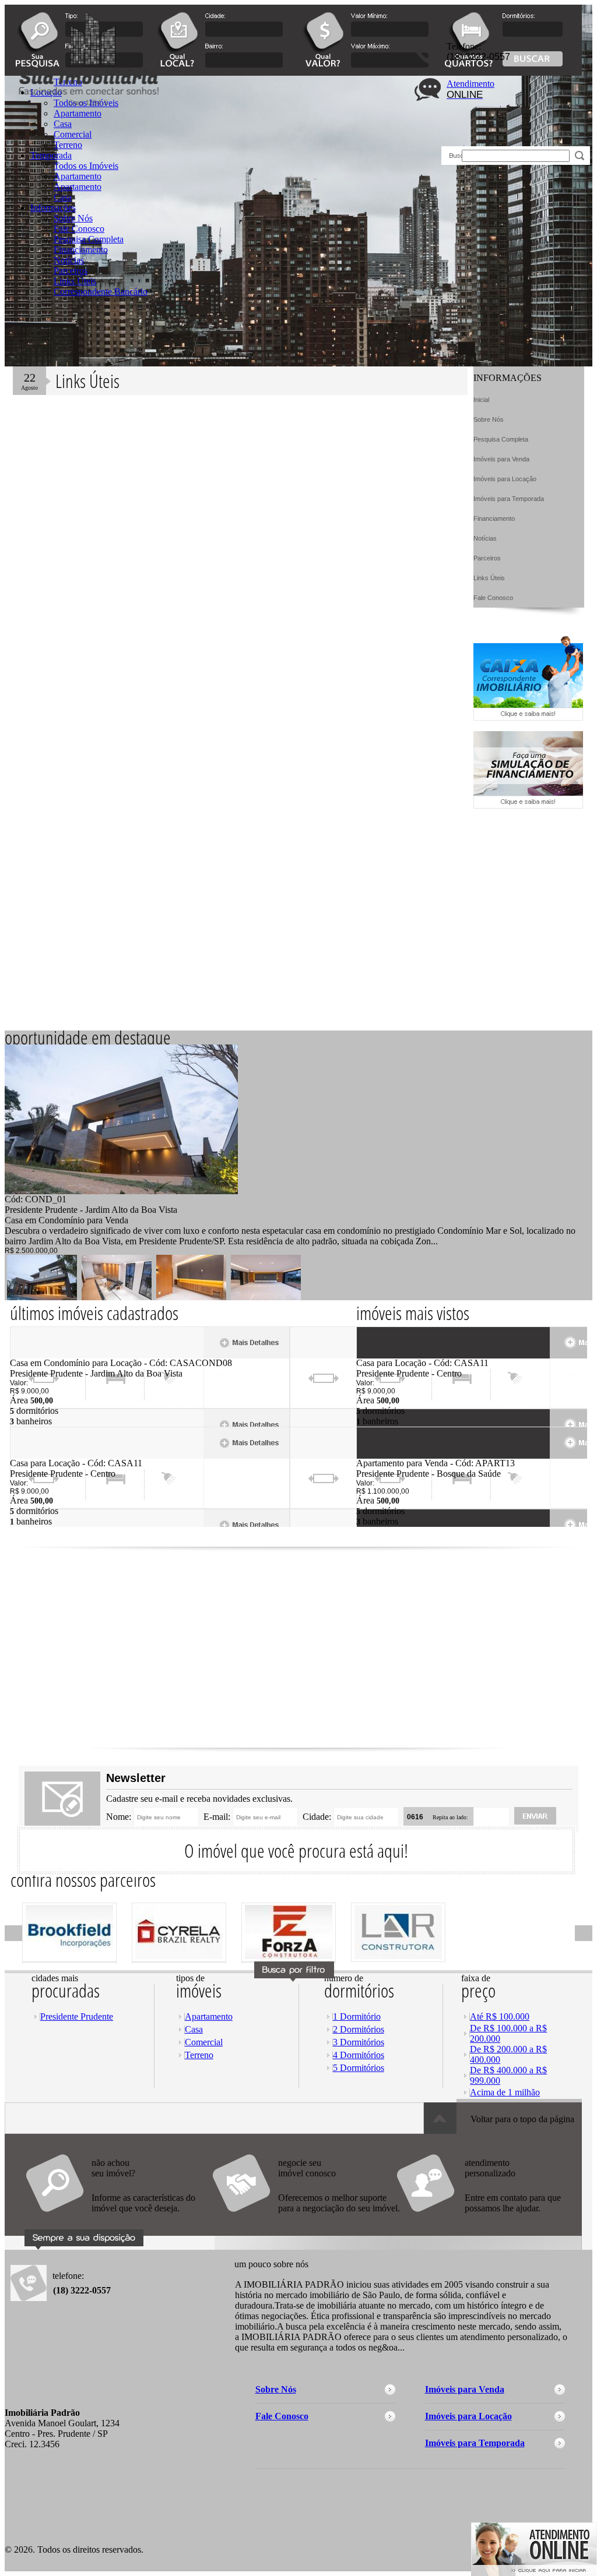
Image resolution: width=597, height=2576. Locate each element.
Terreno (199, 2055)
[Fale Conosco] (118, 2218)
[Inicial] (131, 147)
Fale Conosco (79, 229)
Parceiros (71, 271)
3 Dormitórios (359, 2042)
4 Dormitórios (359, 2055)
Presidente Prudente (77, 2016)
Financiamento (81, 250)
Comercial (204, 2042)
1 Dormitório (357, 2016)
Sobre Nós (73, 218)
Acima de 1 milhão (505, 2092)
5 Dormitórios (359, 2068)
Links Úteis (75, 281)
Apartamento (78, 176)
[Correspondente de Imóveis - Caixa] (528, 717)
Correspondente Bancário (101, 292)
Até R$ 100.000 (500, 2016)
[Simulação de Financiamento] (528, 805)
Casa (63, 197)
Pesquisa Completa (89, 239)
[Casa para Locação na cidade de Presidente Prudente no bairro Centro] (53, 1455)
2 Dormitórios (359, 2029)
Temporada (51, 155)
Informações (53, 208)
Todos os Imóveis (86, 166)
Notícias (69, 260)
